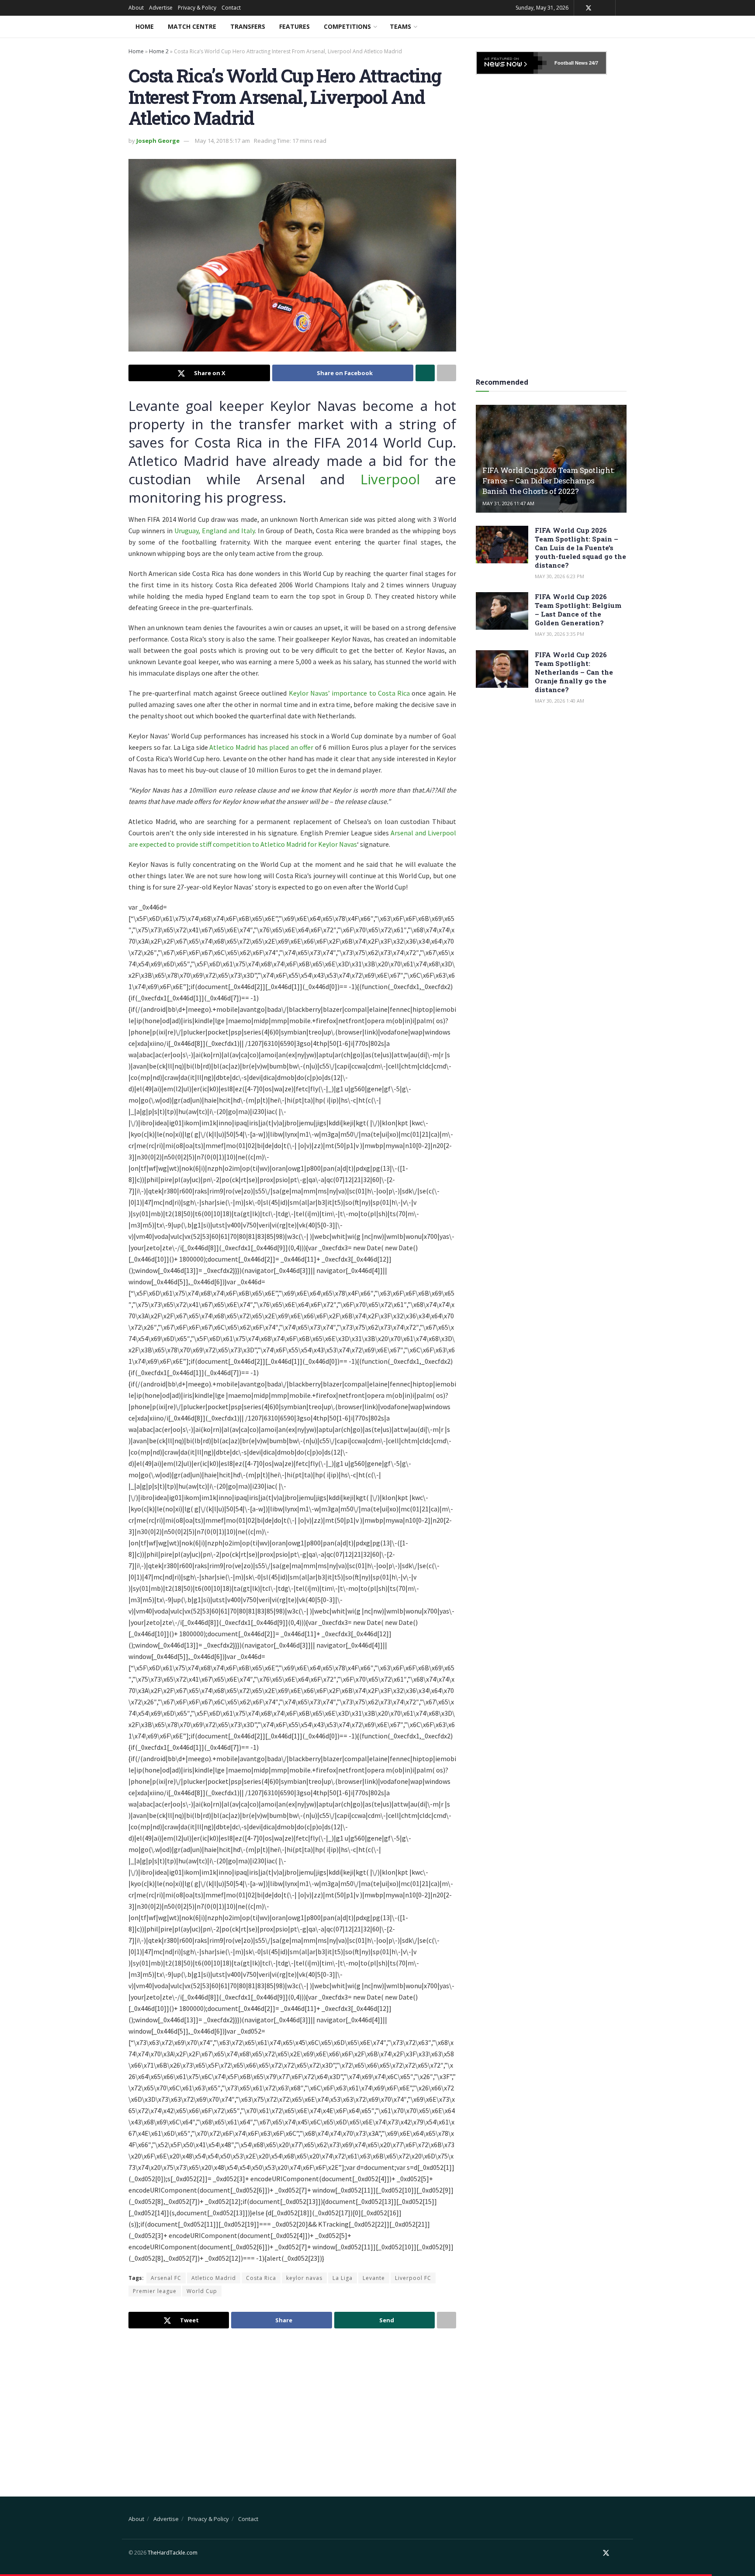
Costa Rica (261, 2278)
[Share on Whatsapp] (425, 373)
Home (145, 26)
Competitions (347, 26)
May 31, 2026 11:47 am (508, 503)
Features (294, 26)
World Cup (202, 2291)
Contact (231, 8)
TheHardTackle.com (173, 2553)
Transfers (248, 26)
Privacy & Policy (197, 8)
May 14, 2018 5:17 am (222, 141)
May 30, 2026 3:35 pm (559, 634)
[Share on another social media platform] (447, 373)
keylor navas (304, 2278)
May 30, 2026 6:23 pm (559, 576)
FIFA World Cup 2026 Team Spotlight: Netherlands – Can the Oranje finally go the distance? (574, 672)
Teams (400, 26)
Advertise (161, 8)
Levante (374, 2278)
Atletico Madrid (214, 2278)
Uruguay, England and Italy (215, 531)
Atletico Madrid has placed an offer (261, 747)
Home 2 (159, 51)
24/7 (593, 63)
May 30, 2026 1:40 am (559, 701)
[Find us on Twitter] (589, 8)
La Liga (343, 2278)
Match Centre (192, 26)
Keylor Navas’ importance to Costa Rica (349, 693)
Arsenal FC (166, 2278)
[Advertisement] (292, 2405)
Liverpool (390, 479)
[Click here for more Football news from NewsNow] (512, 63)
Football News (571, 63)
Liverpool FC (413, 2278)
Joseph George (158, 141)
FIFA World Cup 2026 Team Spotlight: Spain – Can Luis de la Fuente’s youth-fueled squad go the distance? (580, 548)
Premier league (155, 2291)
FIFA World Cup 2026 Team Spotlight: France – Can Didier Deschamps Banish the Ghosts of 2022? (548, 481)
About (136, 8)
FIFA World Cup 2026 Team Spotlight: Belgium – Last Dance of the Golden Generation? (578, 610)
